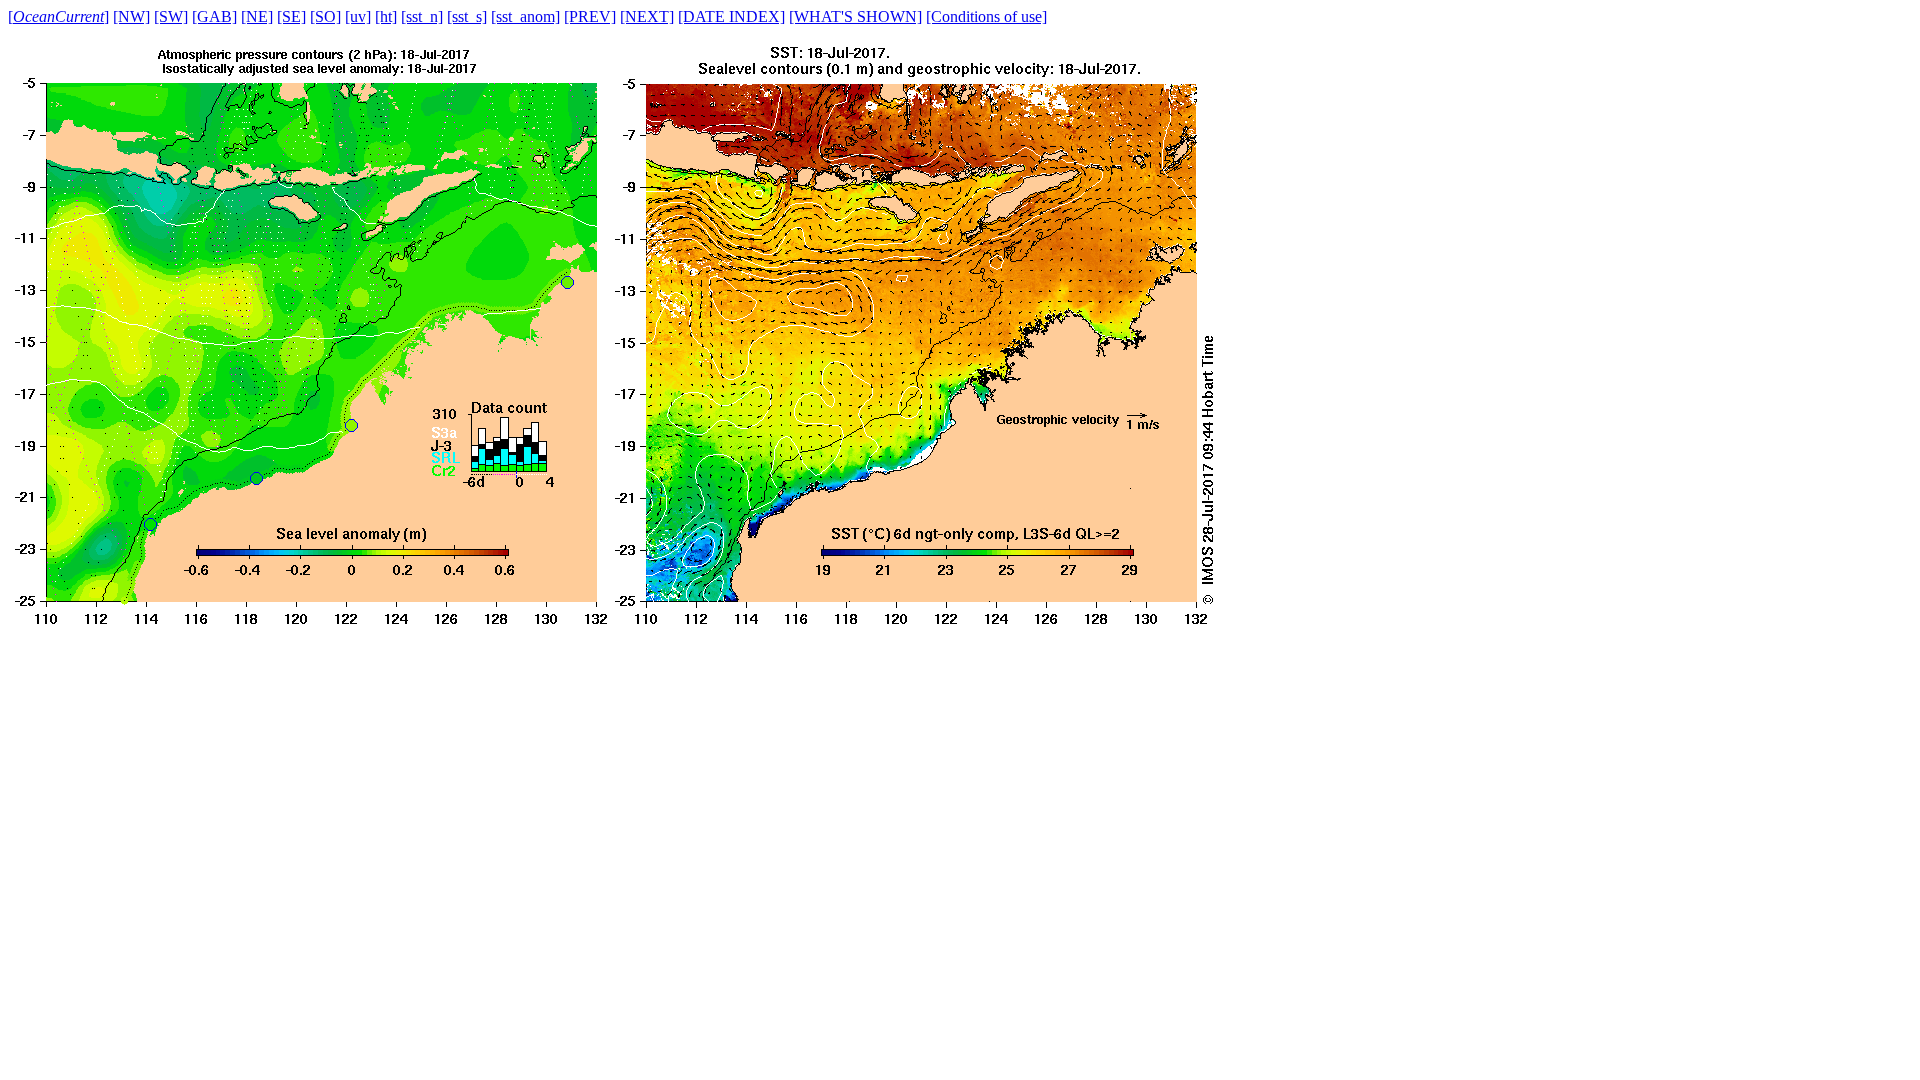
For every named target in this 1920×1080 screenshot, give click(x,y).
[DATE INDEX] (731, 16)
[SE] (291, 16)
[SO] (325, 16)
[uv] (358, 16)
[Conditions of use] (986, 16)
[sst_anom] (525, 16)
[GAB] (214, 16)
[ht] (386, 16)
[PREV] (590, 16)
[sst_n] (422, 16)
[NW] (131, 16)
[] (58, 16)
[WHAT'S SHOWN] (855, 16)
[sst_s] (467, 16)
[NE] (257, 16)
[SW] (171, 16)
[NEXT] (647, 16)
